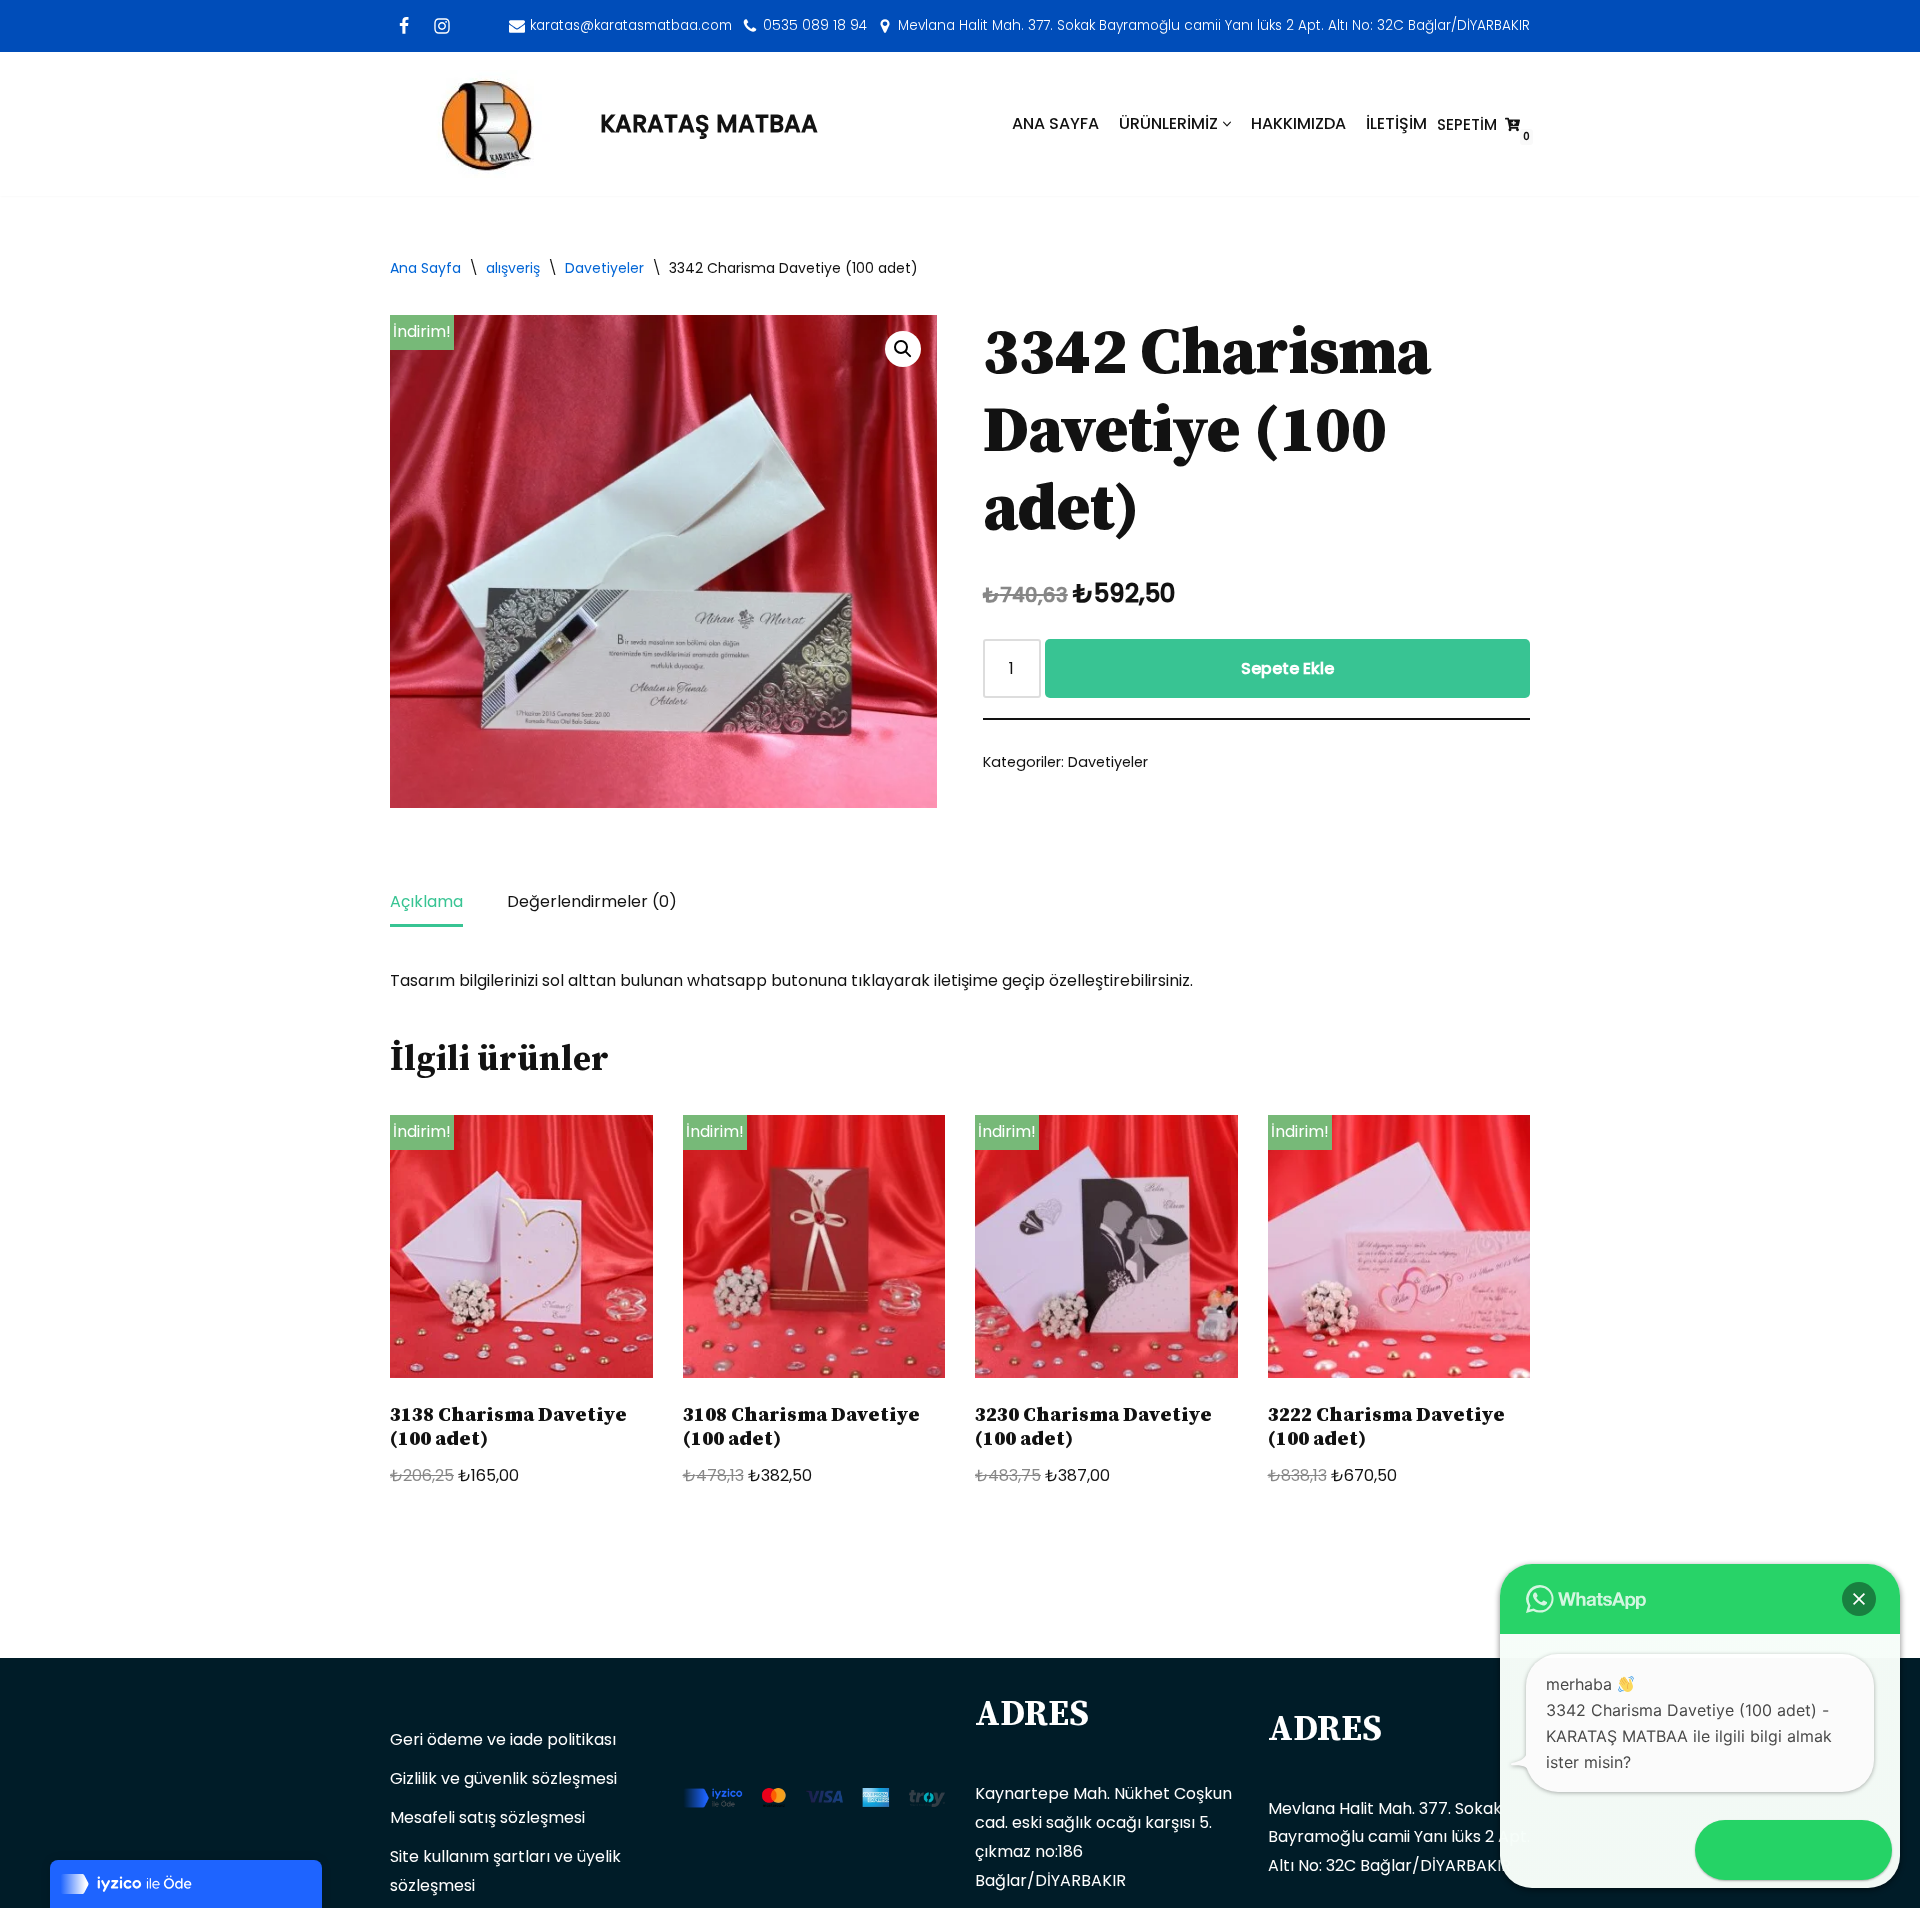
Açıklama (426, 901)
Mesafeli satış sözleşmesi (487, 1817)
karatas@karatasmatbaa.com (631, 25)
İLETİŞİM (1396, 123)
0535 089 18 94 (815, 25)
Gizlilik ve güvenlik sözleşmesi (503, 1778)
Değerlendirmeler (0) (592, 901)
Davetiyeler (604, 268)
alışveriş (513, 268)
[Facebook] (404, 26)
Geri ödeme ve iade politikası (503, 1739)
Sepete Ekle (1287, 668)
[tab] (426, 904)
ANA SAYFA (1055, 123)
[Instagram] (442, 26)
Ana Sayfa (425, 268)
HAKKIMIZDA (1298, 123)
